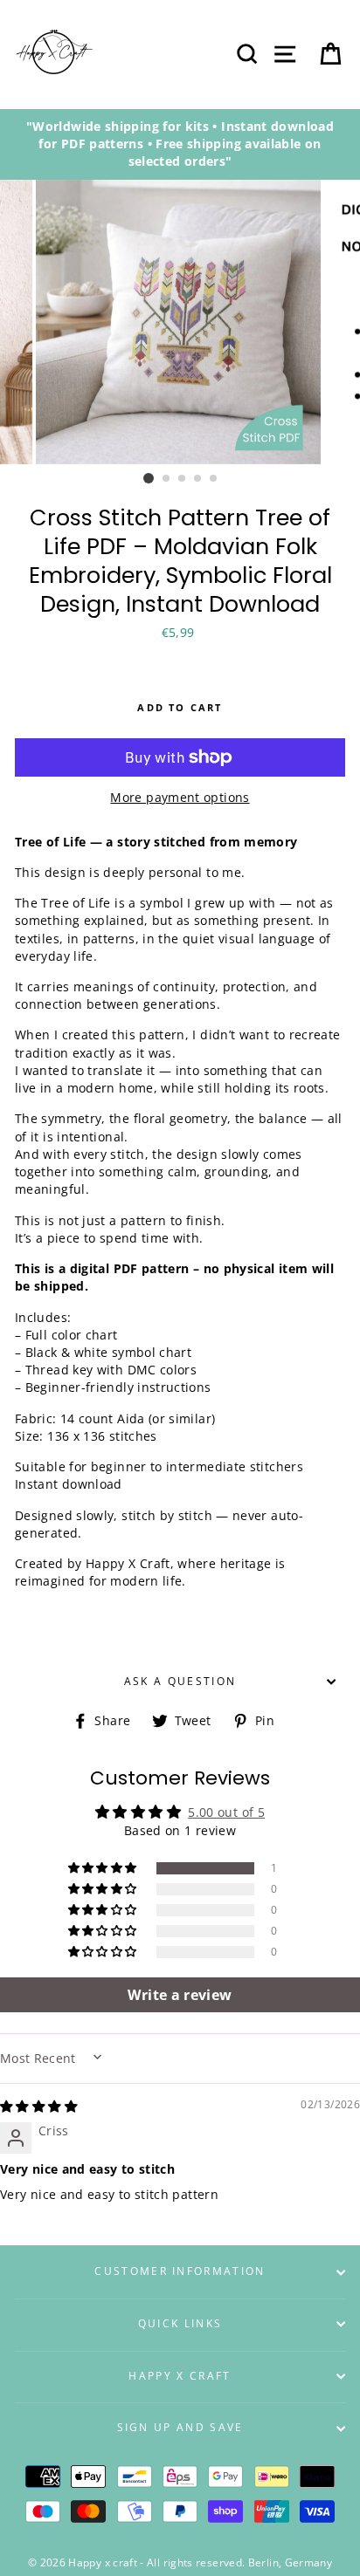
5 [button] (214, 479)
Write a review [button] (180, 1995)
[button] (104, 1868)
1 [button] (149, 478)
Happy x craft (180, 2376)
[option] (180, 144)
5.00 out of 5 (226, 1812)
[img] (38, 2106)
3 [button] (183, 479)
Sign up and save (180, 2427)
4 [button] (198, 479)
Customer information (180, 2271)
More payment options (180, 797)
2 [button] (167, 479)
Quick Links (180, 2323)
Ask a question (180, 1681)
